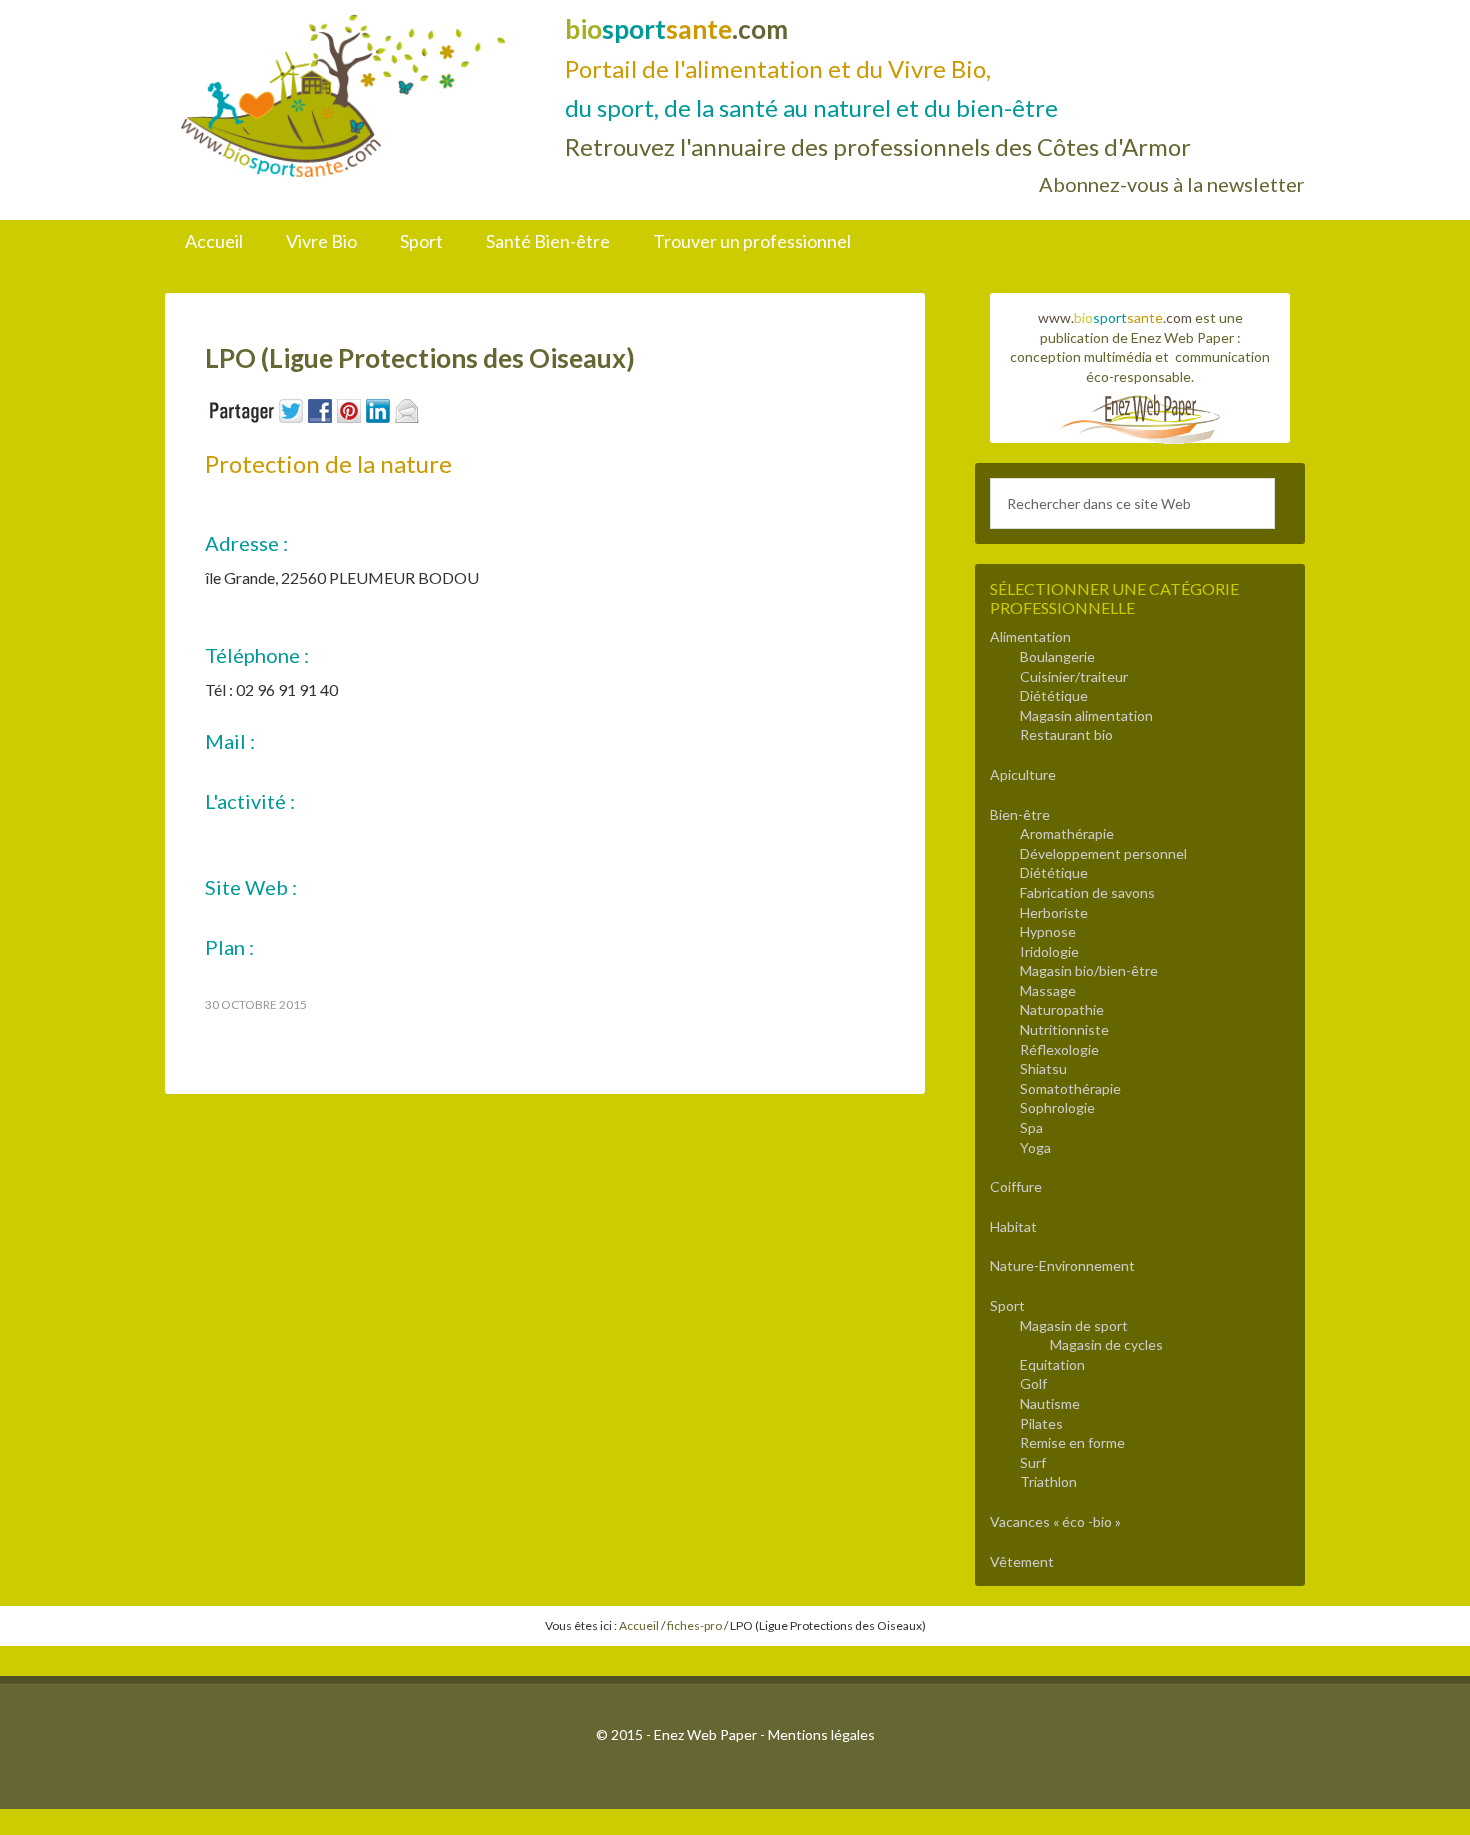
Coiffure (1016, 1186)
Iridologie (1049, 951)
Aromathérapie (1067, 833)
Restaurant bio (1066, 734)
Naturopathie (1062, 1009)
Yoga (1035, 1147)
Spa (1031, 1127)
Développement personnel (1103, 853)
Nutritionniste (1064, 1029)
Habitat (1013, 1226)
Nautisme (1050, 1403)
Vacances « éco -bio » (1055, 1521)
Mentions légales (821, 1734)
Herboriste (1054, 912)
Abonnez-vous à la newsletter (1172, 184)
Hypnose (1048, 931)
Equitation (1052, 1364)
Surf (1033, 1462)
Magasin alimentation (1086, 715)
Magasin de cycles (1106, 1344)
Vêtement (1022, 1561)
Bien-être (1020, 814)
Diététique (1054, 695)
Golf (1033, 1383)
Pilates (1041, 1423)
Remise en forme (1072, 1442)
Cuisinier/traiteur (1074, 676)
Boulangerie (1057, 656)
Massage (1048, 990)
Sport (1007, 1305)
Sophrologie (1057, 1107)
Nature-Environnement (1062, 1265)
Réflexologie (1059, 1049)
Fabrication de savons (1087, 892)
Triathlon (1048, 1481)
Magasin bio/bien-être (1089, 970)
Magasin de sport (1074, 1325)
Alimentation (1030, 636)
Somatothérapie (1070, 1088)
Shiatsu (1043, 1068)
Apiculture (1023, 774)
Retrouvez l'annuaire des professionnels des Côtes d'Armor (878, 146)
